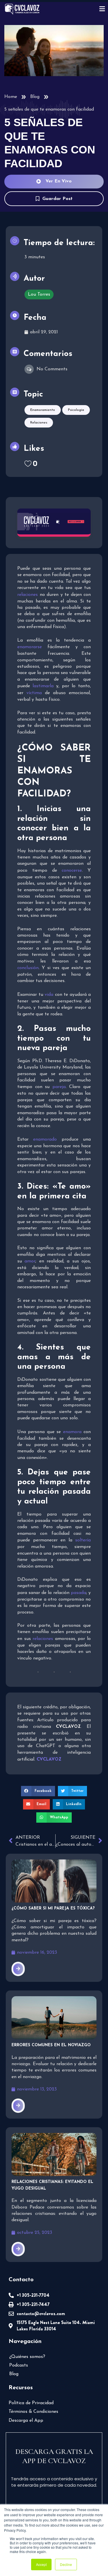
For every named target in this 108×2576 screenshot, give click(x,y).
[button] (38, 1791)
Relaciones (39, 423)
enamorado (45, 1139)
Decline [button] (66, 2564)
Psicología (76, 410)
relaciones (28, 595)
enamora (72, 1432)
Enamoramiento (43, 410)
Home (11, 97)
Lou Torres (39, 294)
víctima (34, 693)
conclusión (28, 968)
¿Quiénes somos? (27, 2357)
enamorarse (30, 647)
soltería (83, 1540)
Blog (35, 97)
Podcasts (19, 2365)
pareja (59, 1087)
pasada (78, 1593)
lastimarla (43, 686)
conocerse (72, 871)
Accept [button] (41, 2564)
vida (49, 995)
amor (30, 1261)
